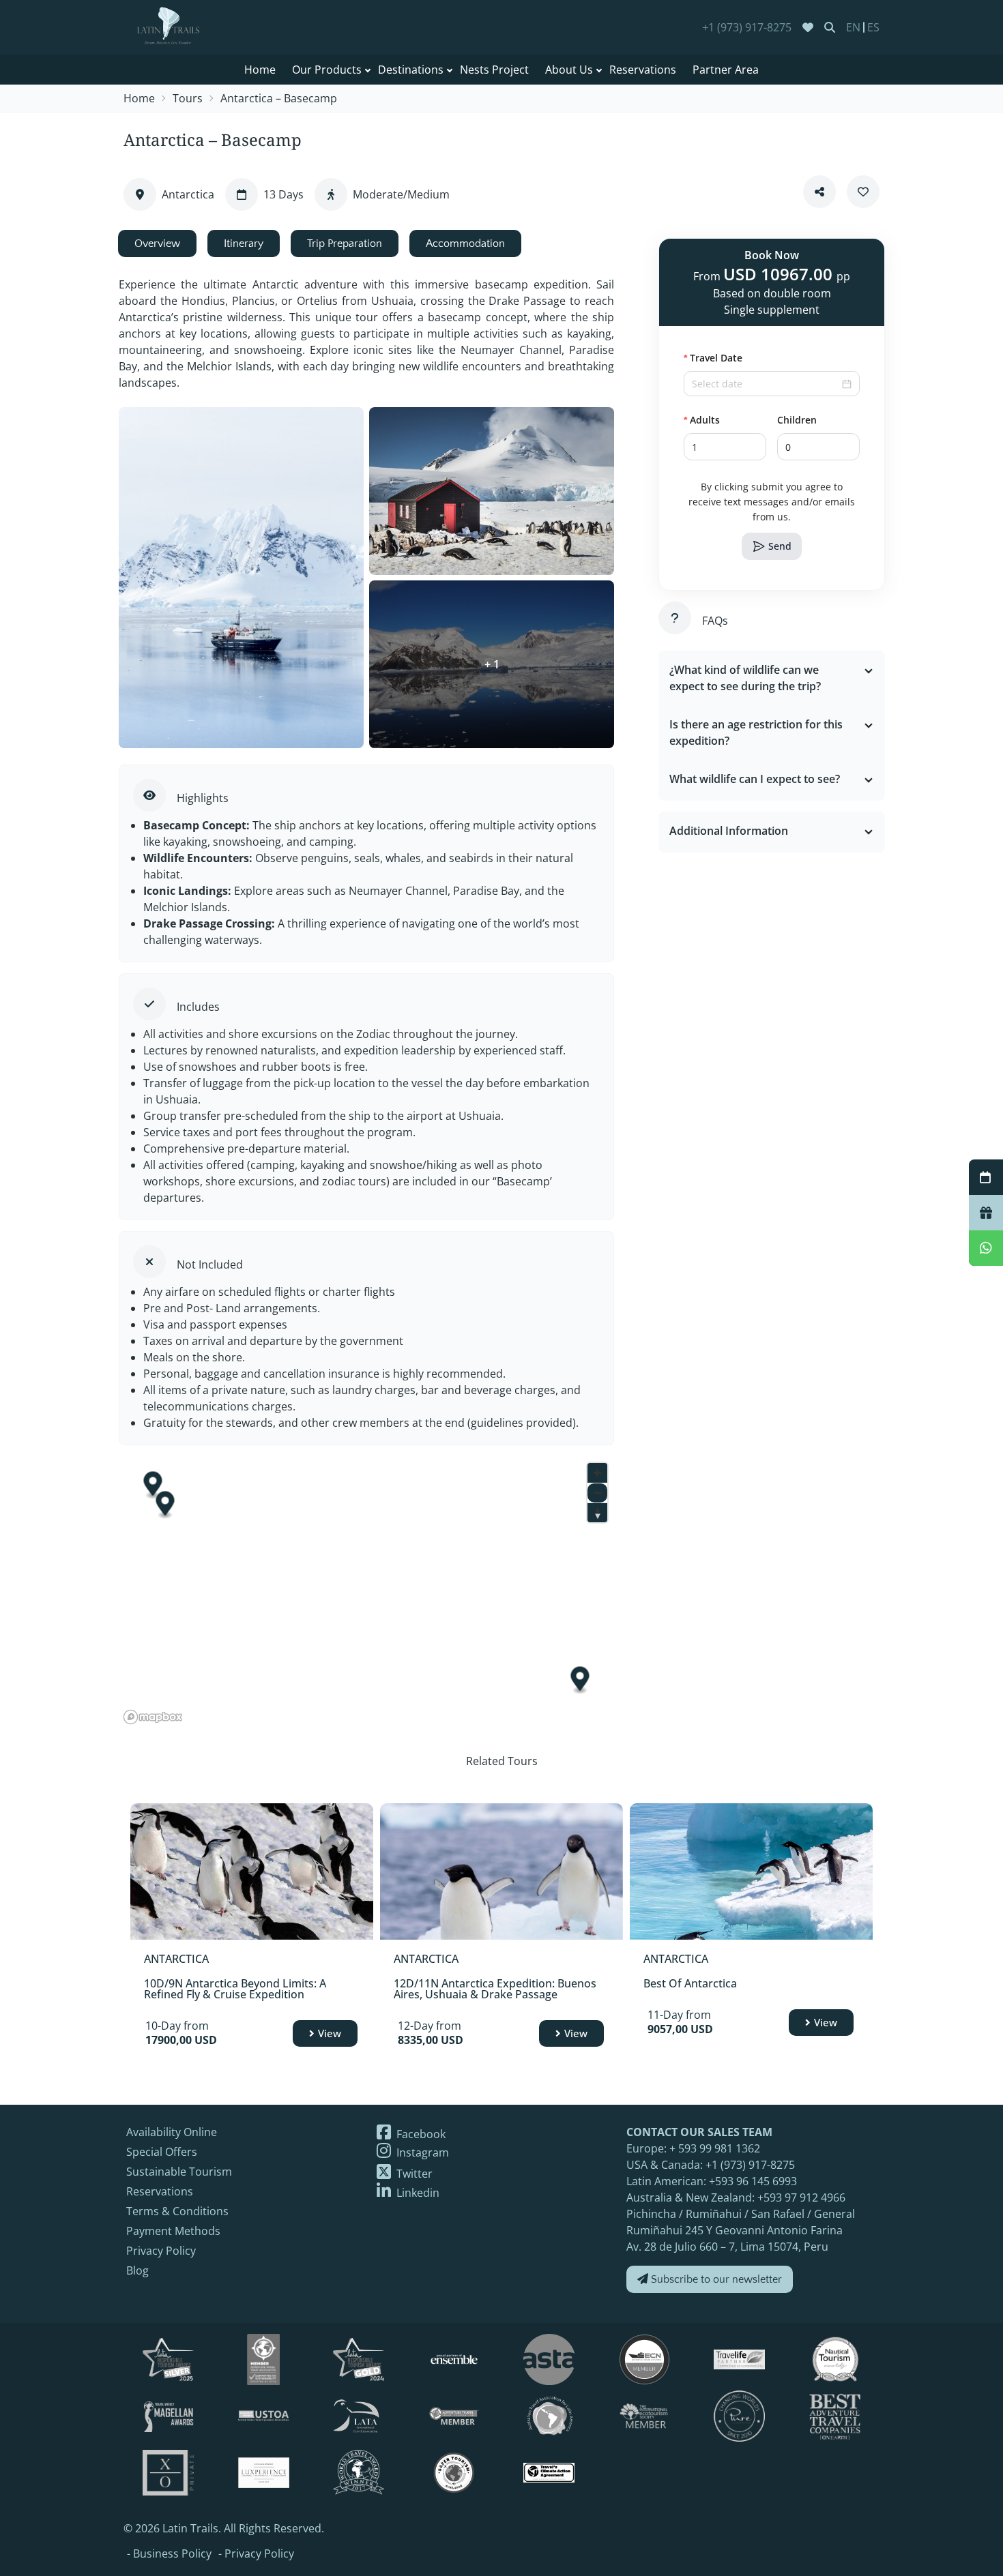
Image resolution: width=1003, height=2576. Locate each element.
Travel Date (716, 358)
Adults (705, 420)
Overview (157, 243)
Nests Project (494, 70)
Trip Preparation (345, 243)
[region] (366, 1593)
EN (853, 27)
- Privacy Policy (256, 2553)
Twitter (413, 2174)
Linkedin (417, 2193)
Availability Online (172, 2132)
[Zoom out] (597, 1493)
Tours (188, 98)
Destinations (411, 70)
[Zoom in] (597, 1473)
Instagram (421, 2152)
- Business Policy (169, 2553)
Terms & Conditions (177, 2211)
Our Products (327, 70)
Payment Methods (173, 2231)
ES (873, 27)
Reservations (643, 70)
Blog (137, 2270)
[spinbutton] (725, 447)
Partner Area (726, 70)
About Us (569, 70)
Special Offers (162, 2152)
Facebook (420, 2134)
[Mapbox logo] (153, 1717)
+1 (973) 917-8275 (747, 27)
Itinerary (244, 243)
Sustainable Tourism (179, 2172)
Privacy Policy (161, 2251)
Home (260, 70)
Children (797, 420)
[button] (758, 440)
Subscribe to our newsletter (715, 2279)
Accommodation (465, 243)
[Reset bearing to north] (597, 1512)
